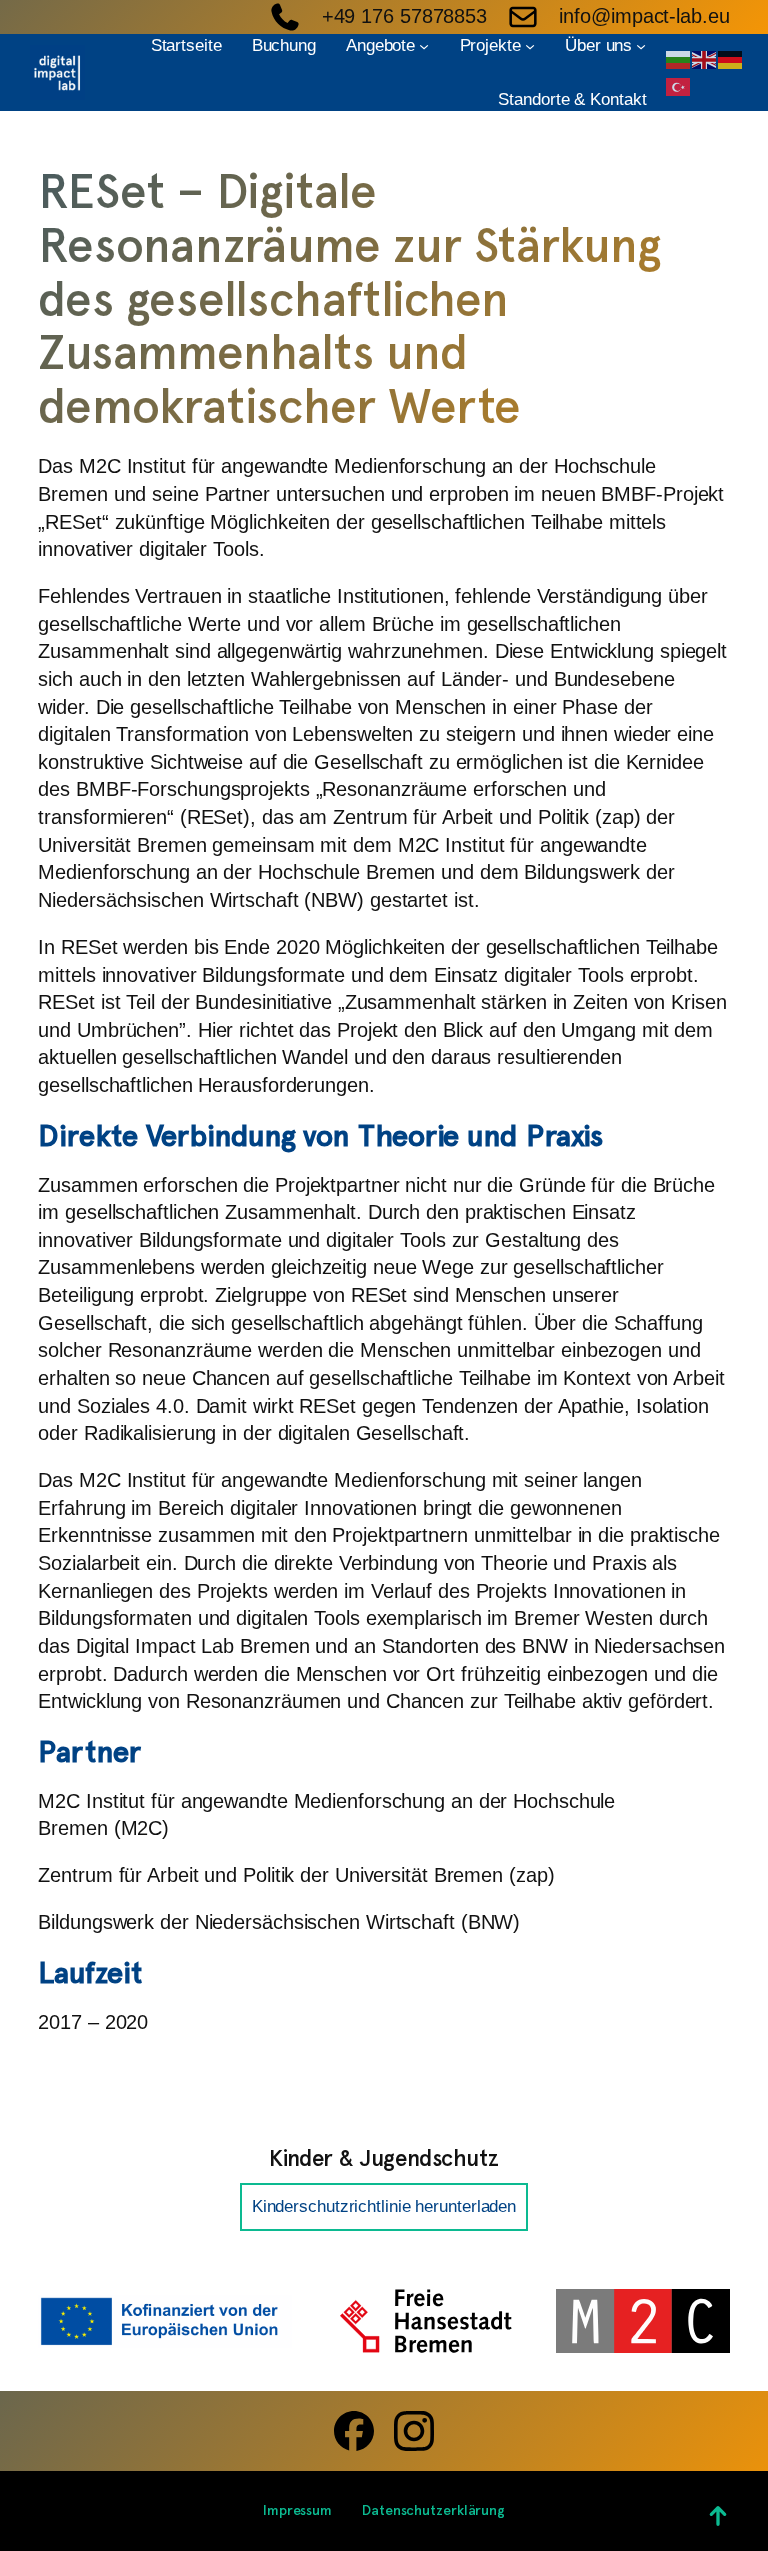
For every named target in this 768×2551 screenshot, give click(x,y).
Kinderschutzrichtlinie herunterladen (384, 2206)
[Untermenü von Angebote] (424, 46)
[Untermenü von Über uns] (641, 46)
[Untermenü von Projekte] (530, 46)
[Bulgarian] (679, 58)
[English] (705, 58)
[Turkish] (679, 86)
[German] (731, 58)
